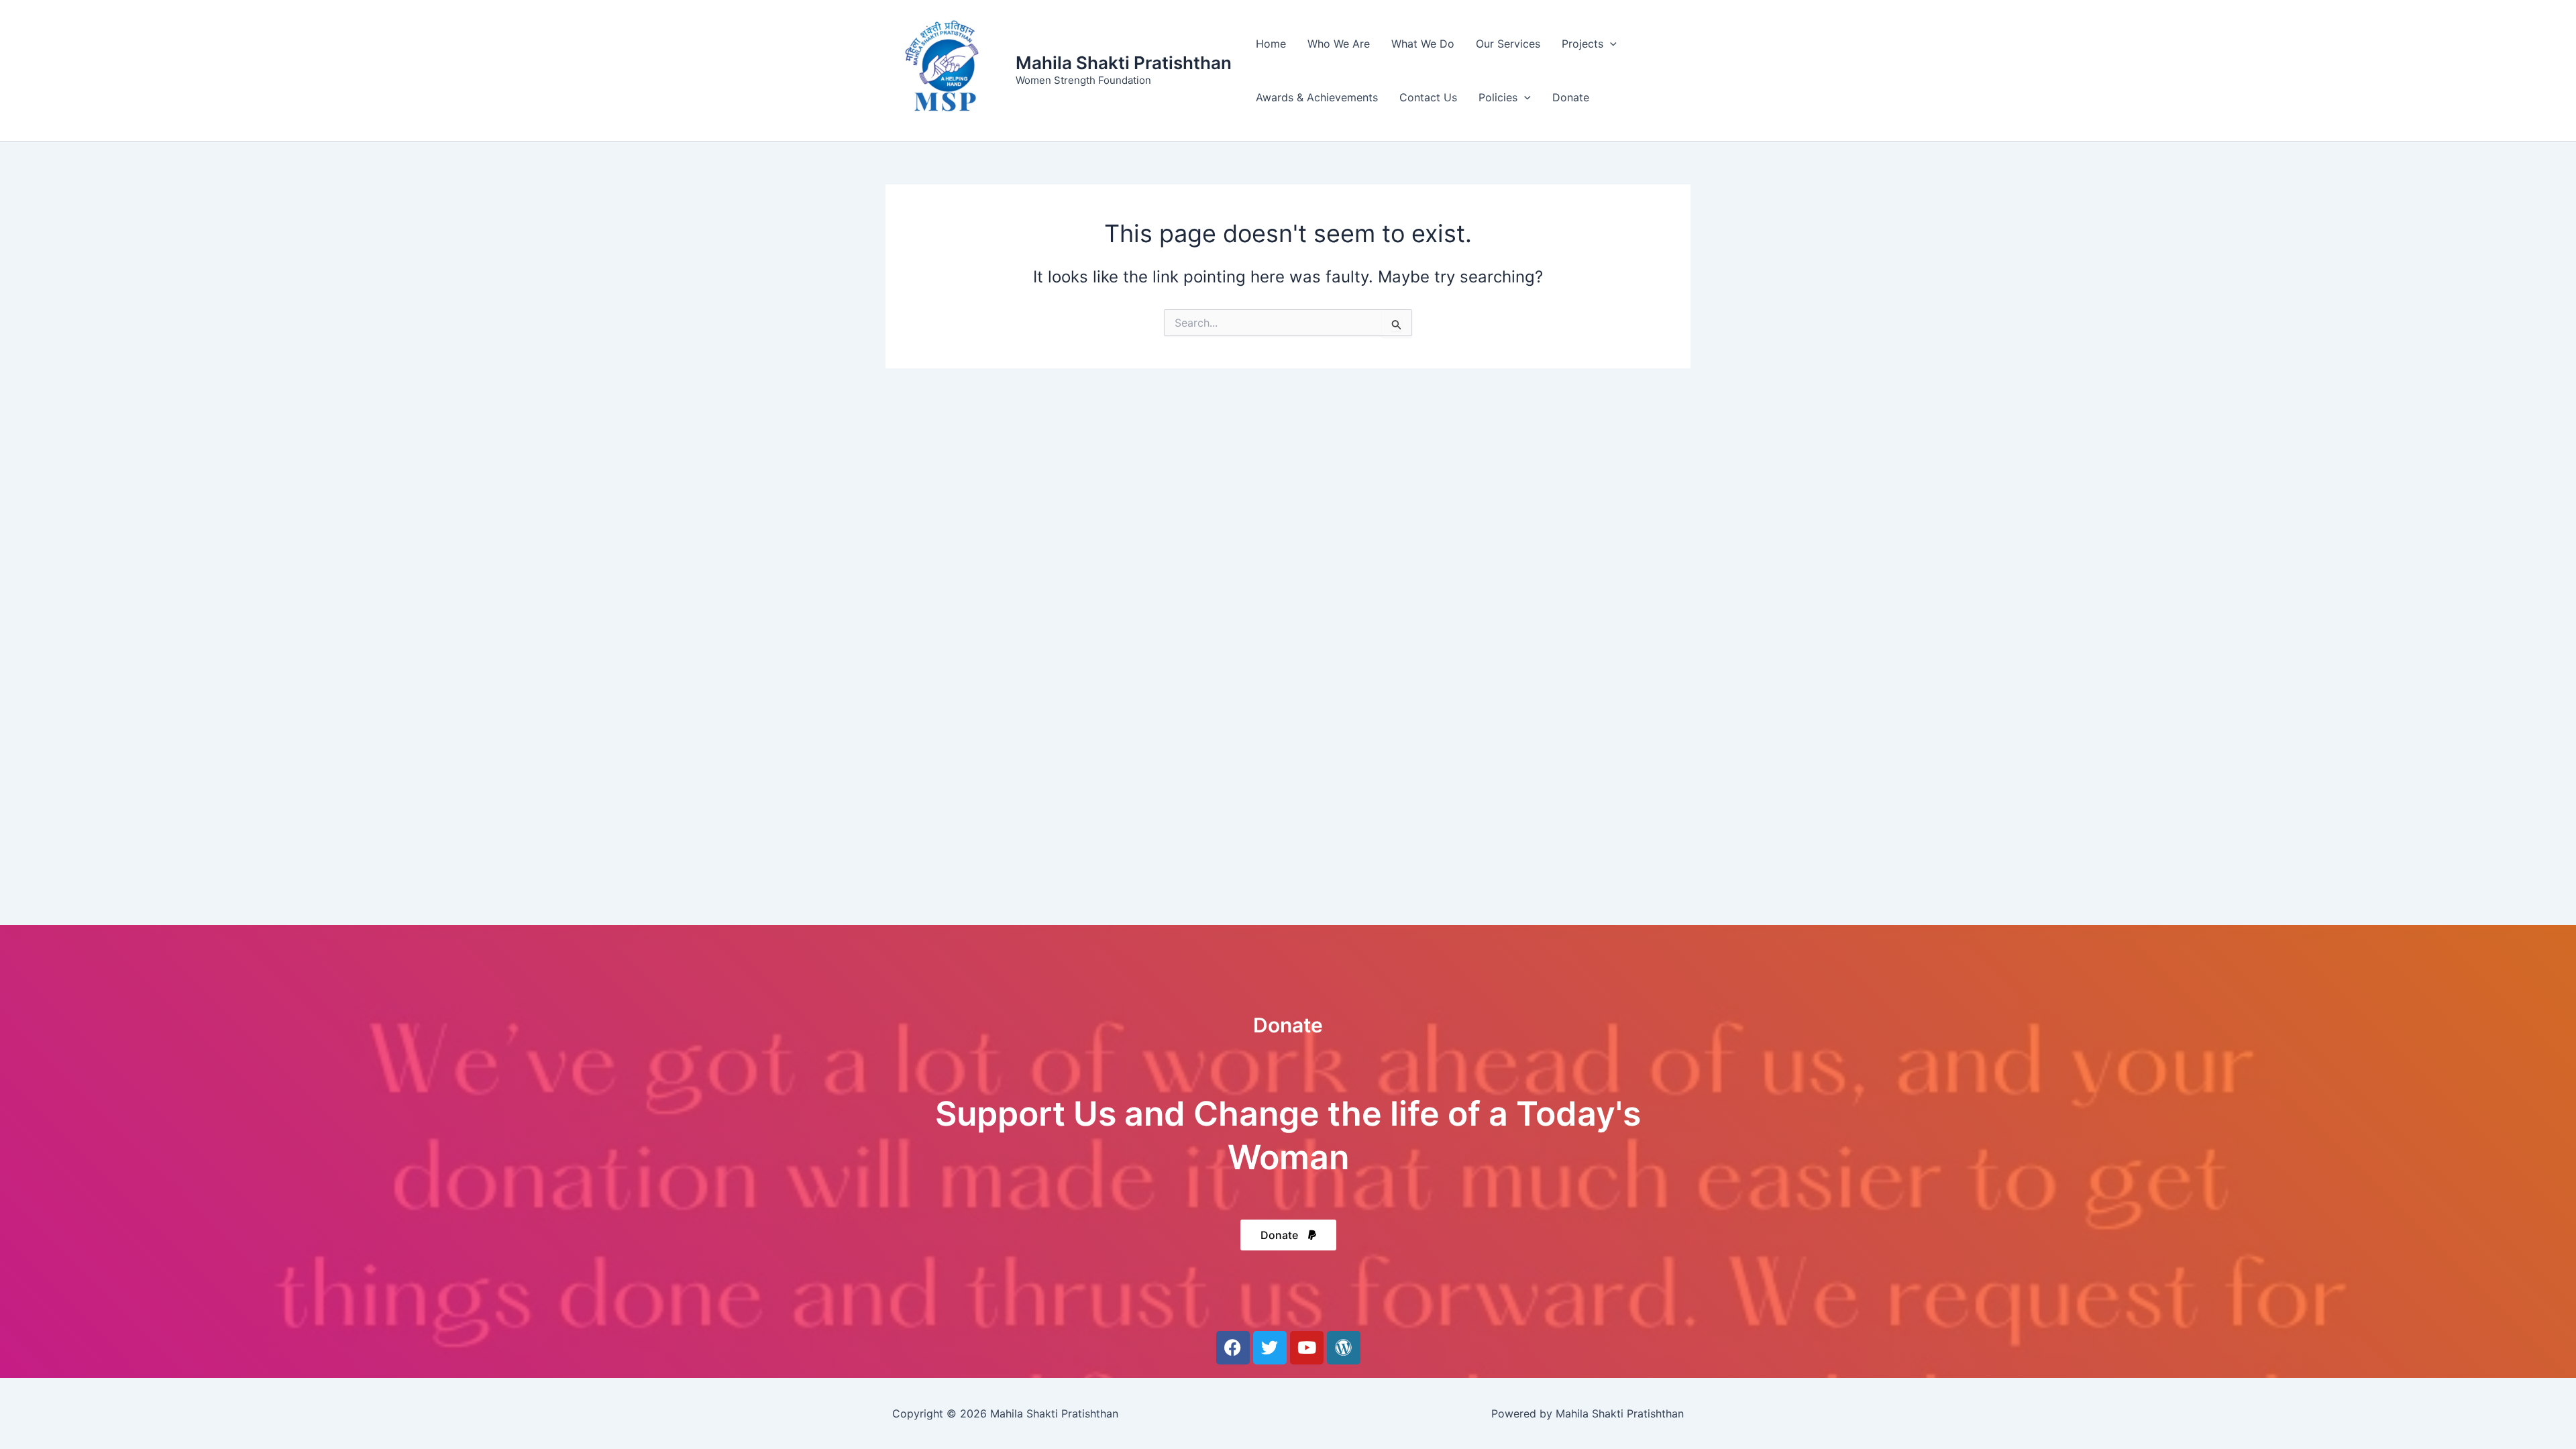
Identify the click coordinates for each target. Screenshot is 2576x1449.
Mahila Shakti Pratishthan (1124, 63)
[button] (1610, 44)
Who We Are (1339, 44)
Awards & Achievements (1317, 97)
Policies (1498, 97)
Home (1271, 44)
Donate (1571, 97)
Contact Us (1428, 97)
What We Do (1423, 44)
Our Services (1508, 44)
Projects (1582, 44)
